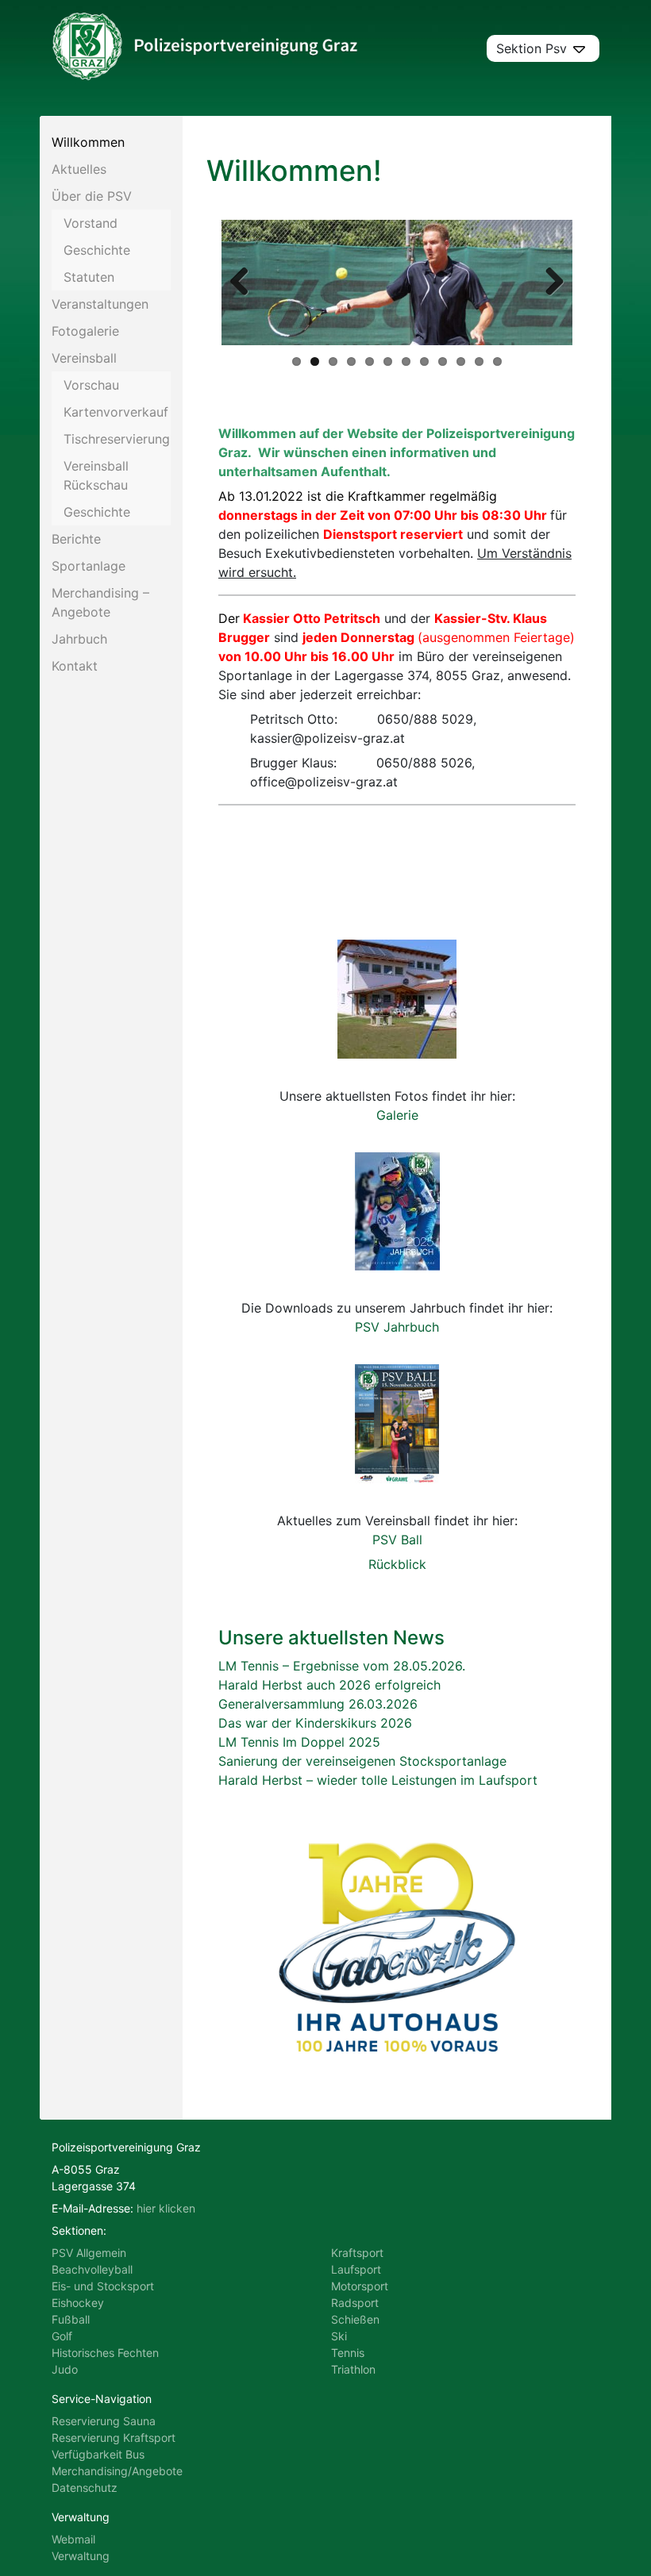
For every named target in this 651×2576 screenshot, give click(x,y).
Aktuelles (79, 169)
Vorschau (91, 385)
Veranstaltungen (100, 304)
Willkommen (88, 142)
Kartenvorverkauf (116, 412)
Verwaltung (81, 2556)
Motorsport (360, 2286)
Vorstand (91, 223)
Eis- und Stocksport (103, 2286)
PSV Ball (397, 1540)
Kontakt (75, 666)
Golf (62, 2336)
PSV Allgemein (89, 2253)
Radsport (355, 2303)
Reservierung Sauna (104, 2421)
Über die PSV (92, 196)
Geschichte (97, 250)
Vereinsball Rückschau (96, 475)
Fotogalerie (85, 331)
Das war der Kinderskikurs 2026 (315, 1723)
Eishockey (78, 2303)
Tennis (348, 2353)
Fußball (71, 2319)
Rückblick (397, 1564)
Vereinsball (84, 358)
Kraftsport (357, 2253)
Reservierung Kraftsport (114, 2438)
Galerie (397, 1115)
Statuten (89, 277)
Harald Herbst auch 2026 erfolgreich (329, 1685)
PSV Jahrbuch (397, 1327)
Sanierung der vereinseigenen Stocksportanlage (362, 1761)
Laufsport (356, 2269)
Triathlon (353, 2369)
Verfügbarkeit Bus (98, 2454)
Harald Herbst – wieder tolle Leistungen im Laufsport (378, 1780)
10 (461, 361)
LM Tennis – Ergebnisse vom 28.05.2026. (342, 1666)
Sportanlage (89, 566)
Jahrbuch (79, 639)
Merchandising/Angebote (117, 2471)
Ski (339, 2336)
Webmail (73, 2539)
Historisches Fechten (105, 2353)
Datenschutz (85, 2488)
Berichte (76, 539)
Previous (245, 283)
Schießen (355, 2319)
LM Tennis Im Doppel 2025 (299, 1742)
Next (549, 283)
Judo (65, 2369)
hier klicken (166, 2208)
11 (479, 361)
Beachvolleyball (92, 2269)
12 (497, 361)
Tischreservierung (117, 439)
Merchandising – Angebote (100, 602)
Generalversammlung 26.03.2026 (318, 1704)
